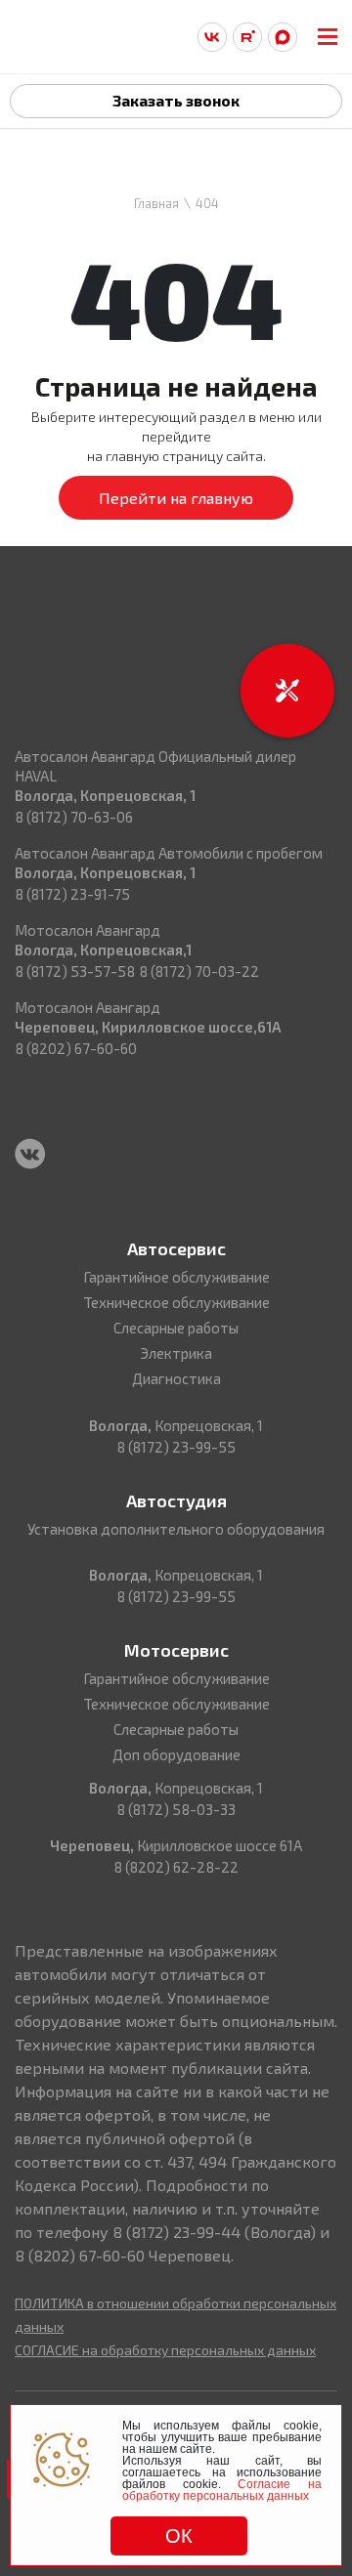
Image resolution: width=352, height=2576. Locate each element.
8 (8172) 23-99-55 (176, 1447)
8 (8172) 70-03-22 (199, 971)
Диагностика (176, 1378)
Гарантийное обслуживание (176, 1277)
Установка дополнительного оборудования (176, 1529)
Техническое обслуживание (176, 1302)
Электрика (176, 1353)
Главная (156, 203)
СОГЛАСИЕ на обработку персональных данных (165, 2350)
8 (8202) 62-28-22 (176, 1867)
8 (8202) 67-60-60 (76, 1048)
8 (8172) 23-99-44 (176, 2232)
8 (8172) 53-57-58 (75, 971)
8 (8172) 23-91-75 (72, 894)
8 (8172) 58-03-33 (176, 1809)
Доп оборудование (176, 1754)
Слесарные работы (176, 1328)
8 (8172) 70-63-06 (74, 817)
